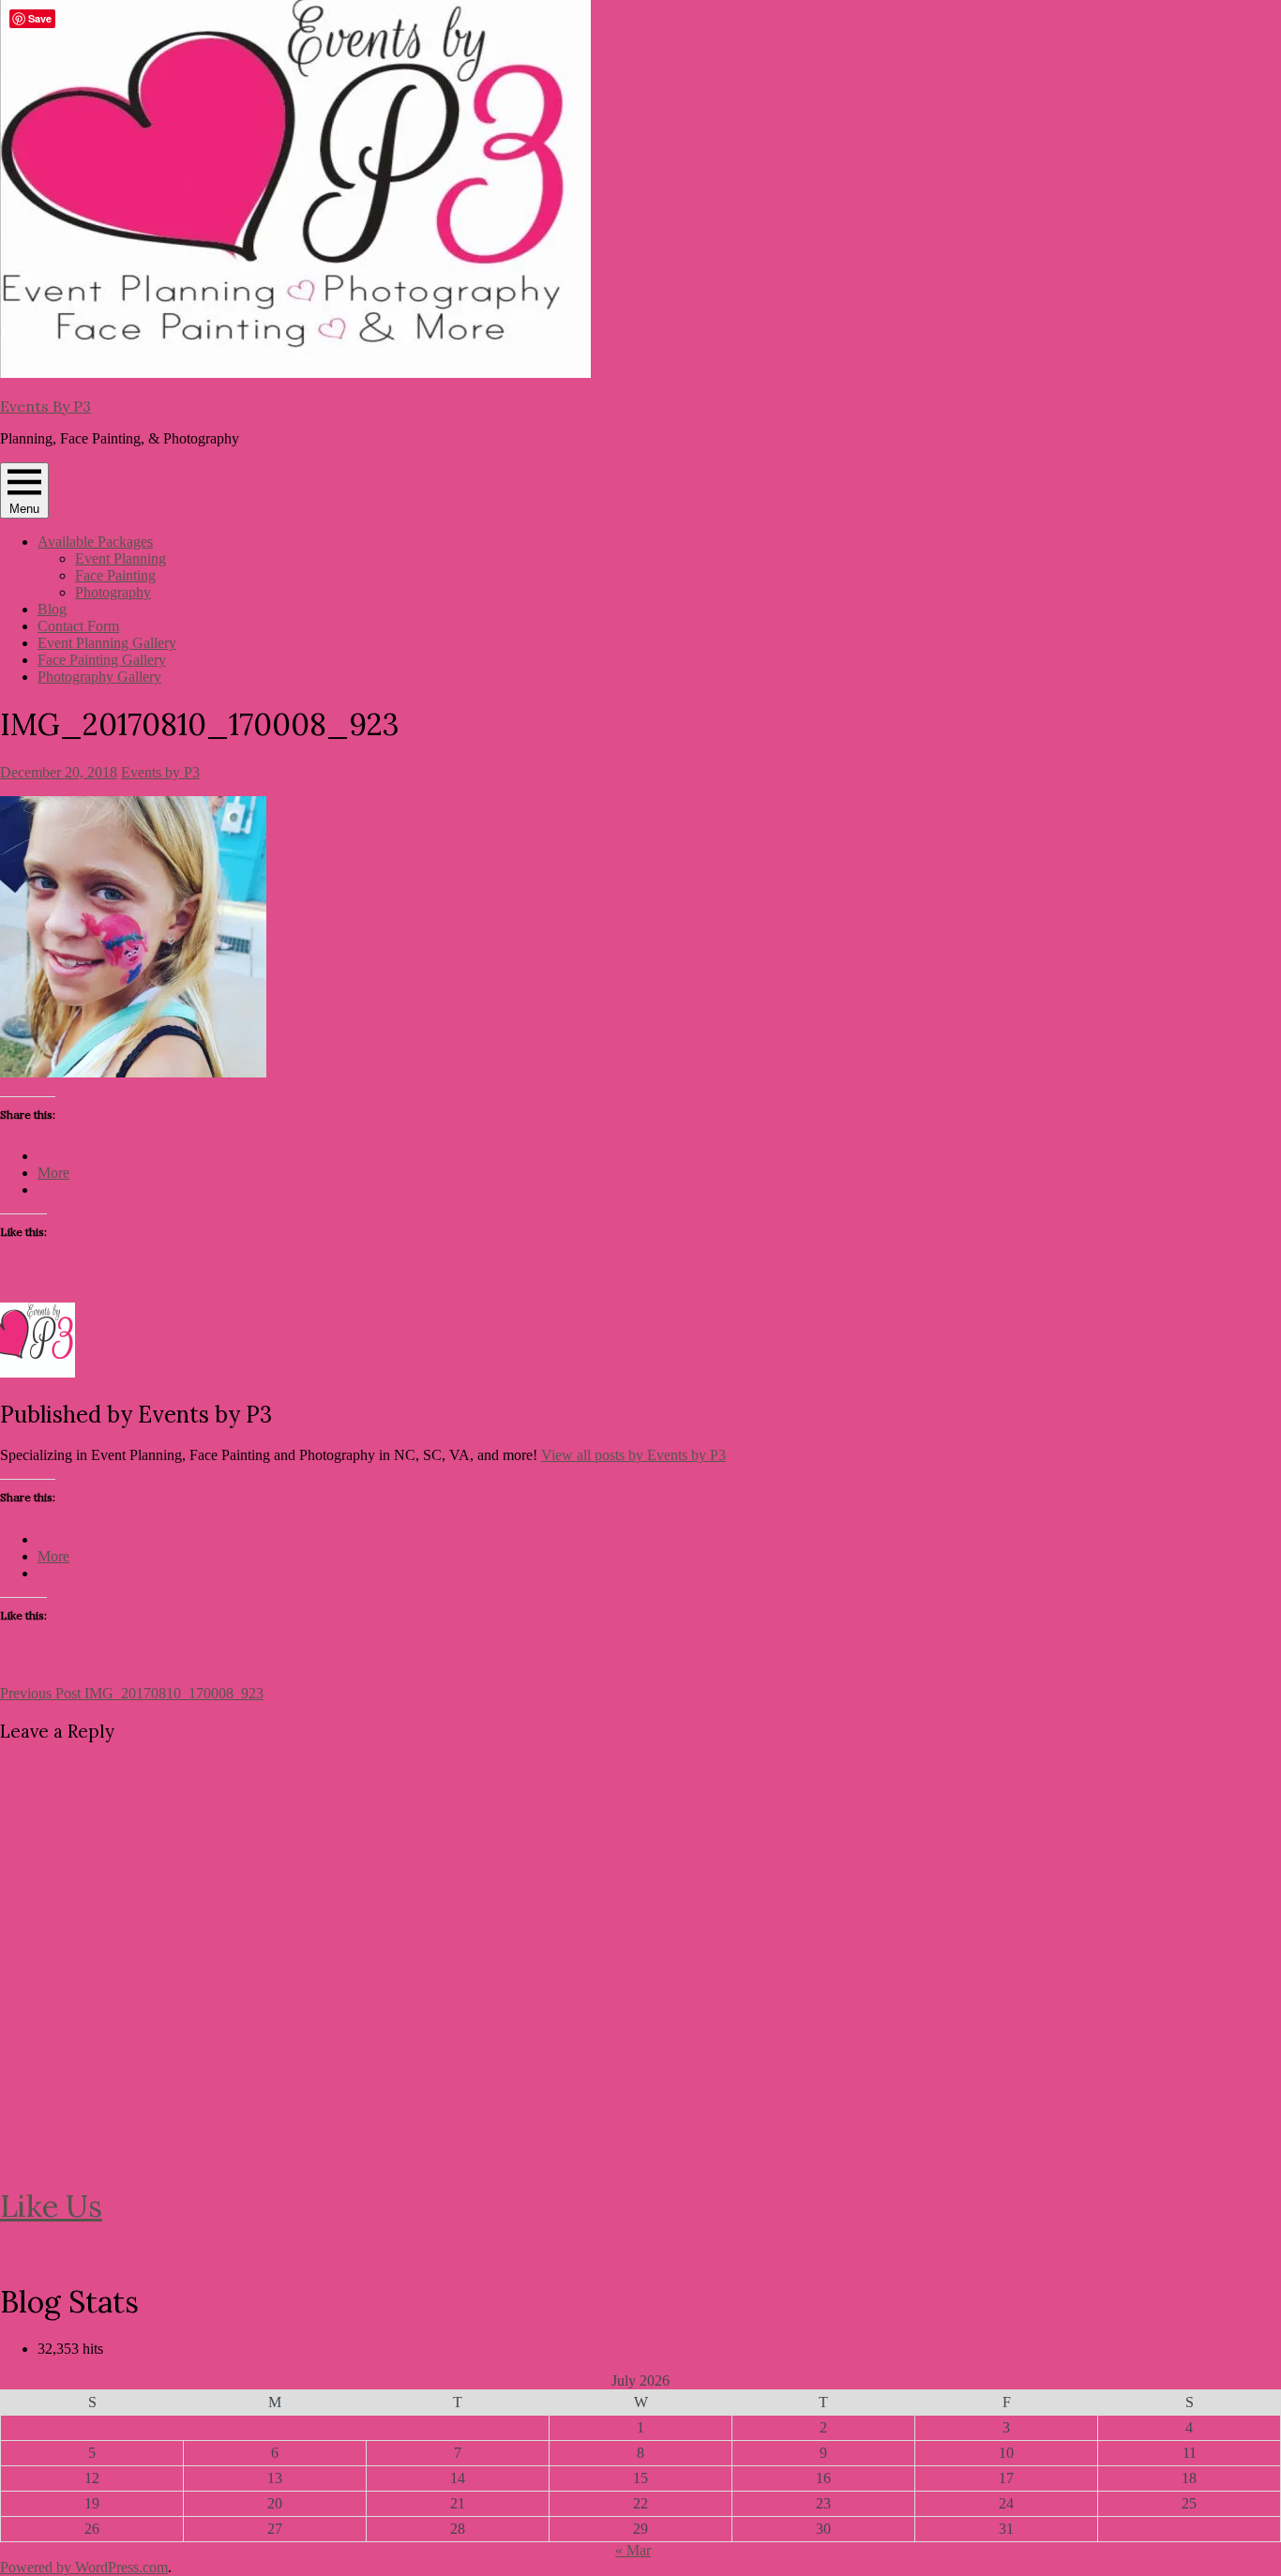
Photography (113, 592)
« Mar (633, 2550)
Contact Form (78, 626)
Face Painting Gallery (102, 660)
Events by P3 (160, 772)
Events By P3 (45, 406)
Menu (24, 509)
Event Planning (121, 558)
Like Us (51, 2206)
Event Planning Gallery (107, 643)
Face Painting (115, 575)
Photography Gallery (99, 677)
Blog (52, 609)
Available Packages (95, 542)
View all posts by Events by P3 (633, 1455)
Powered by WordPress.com (84, 2567)
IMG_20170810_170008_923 (132, 1693)
